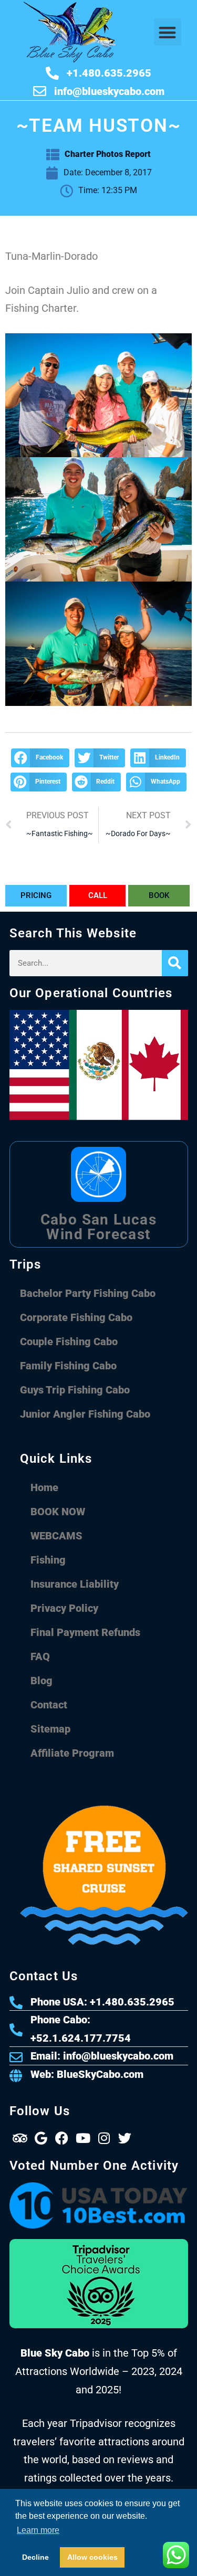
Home (44, 1487)
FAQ (40, 1656)
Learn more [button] (38, 2530)
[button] (168, 32)
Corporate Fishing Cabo (76, 1317)
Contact (49, 1705)
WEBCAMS (56, 1536)
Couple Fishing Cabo (69, 1342)
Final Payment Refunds (85, 1632)
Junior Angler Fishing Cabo (85, 1414)
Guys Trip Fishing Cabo (75, 1390)
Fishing (48, 1560)
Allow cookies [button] (92, 2557)
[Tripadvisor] (20, 2138)
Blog (42, 1681)
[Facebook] (62, 2138)
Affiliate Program (72, 1753)
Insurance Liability (75, 1584)
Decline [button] (35, 2557)
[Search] (175, 963)
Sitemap (50, 1729)
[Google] (41, 2138)
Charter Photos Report (108, 154)
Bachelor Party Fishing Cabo (88, 1293)
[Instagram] (104, 2138)
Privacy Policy (64, 1608)
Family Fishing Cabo (68, 1366)
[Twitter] (125, 2138)
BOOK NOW (58, 1512)
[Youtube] (83, 2138)
